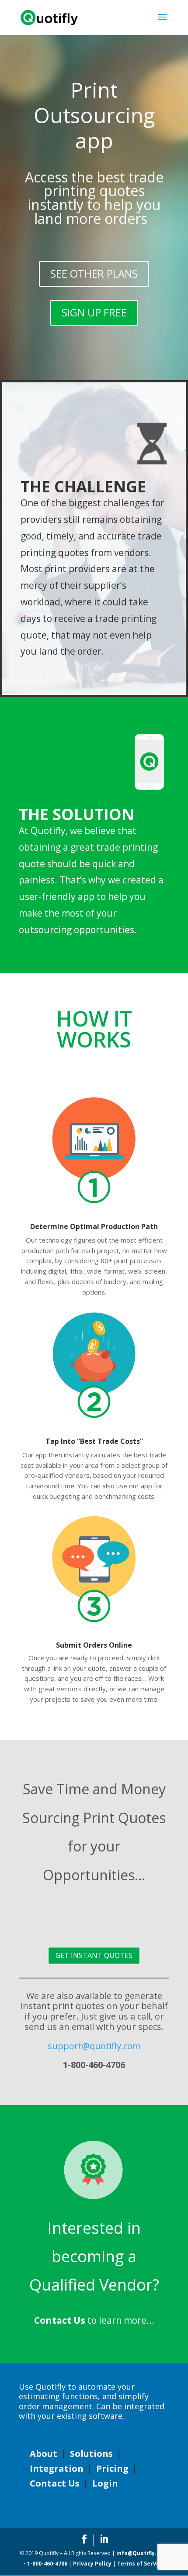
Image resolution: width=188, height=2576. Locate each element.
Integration (57, 2468)
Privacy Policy (92, 2564)
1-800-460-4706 (47, 2564)
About (44, 2454)
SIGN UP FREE (94, 312)
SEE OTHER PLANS (94, 273)
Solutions (91, 2454)
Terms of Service (141, 2564)
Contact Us (55, 2483)
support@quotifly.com (94, 2046)
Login (105, 2483)
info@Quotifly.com (142, 2553)
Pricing (112, 2468)
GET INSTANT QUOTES (94, 1955)
